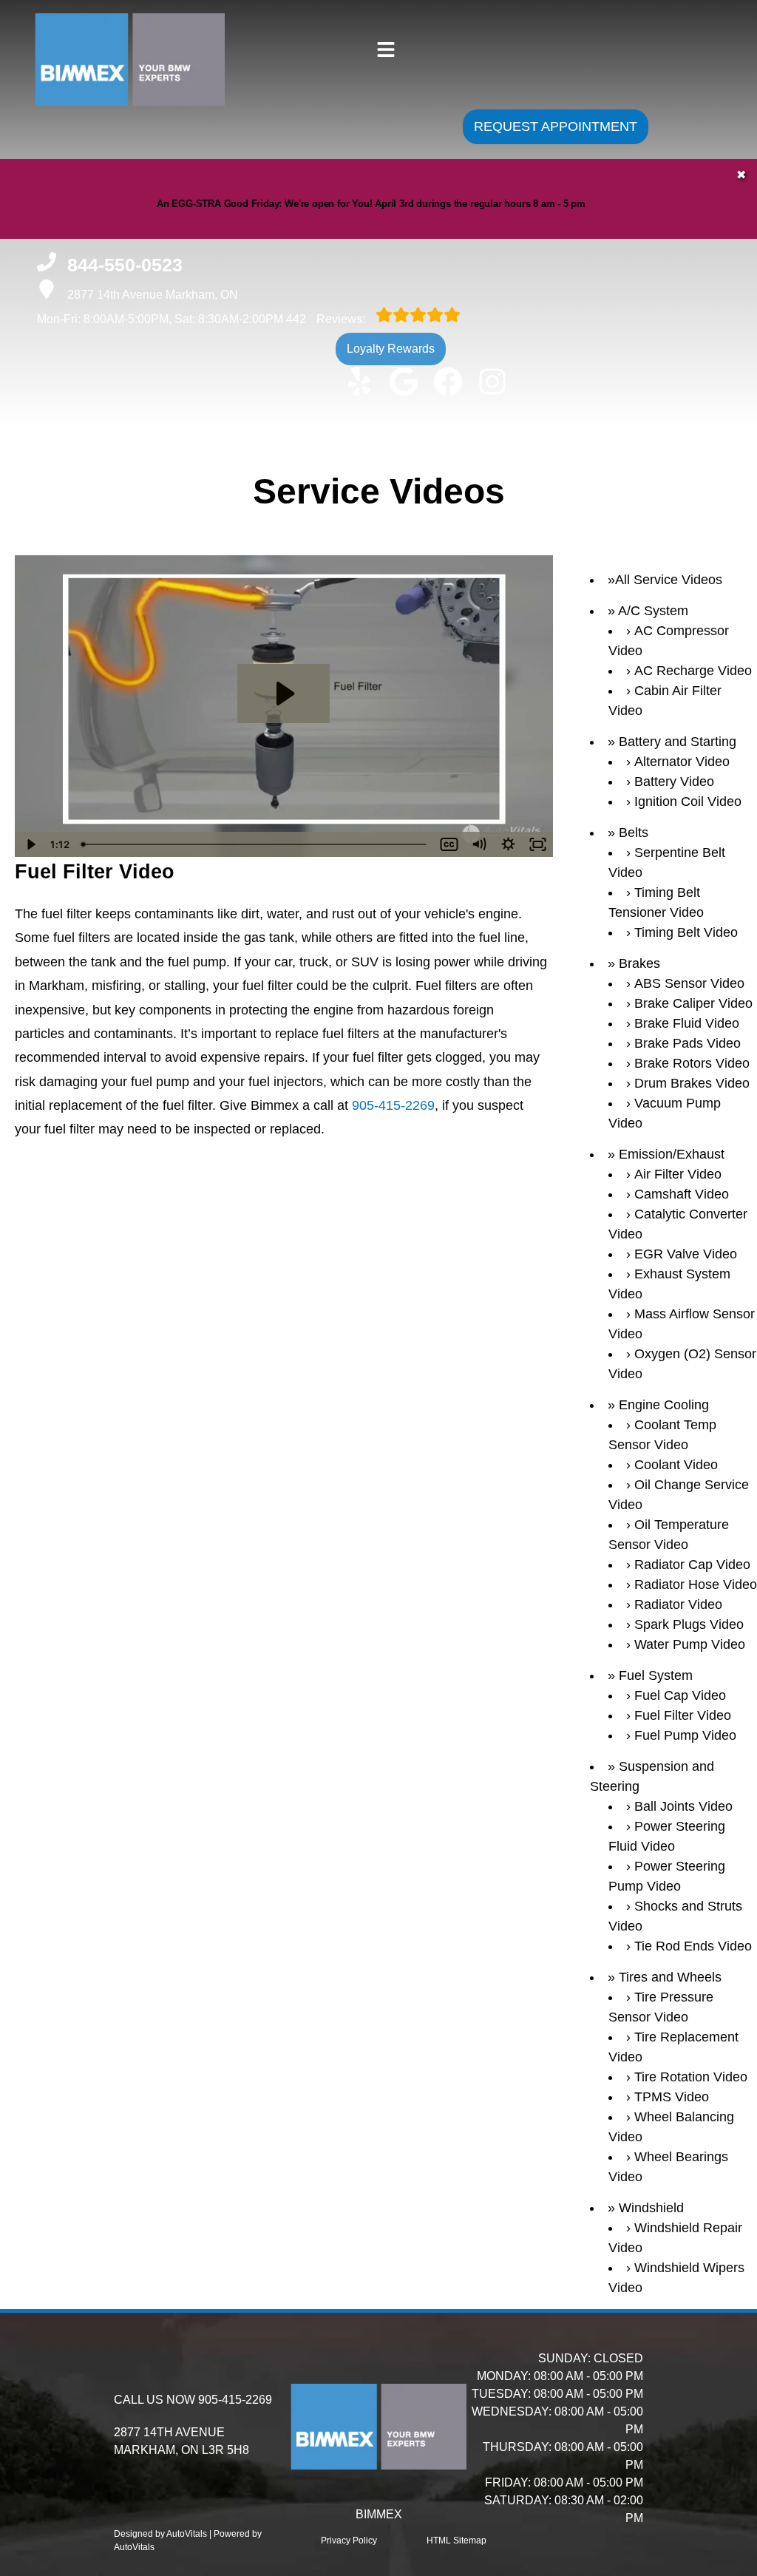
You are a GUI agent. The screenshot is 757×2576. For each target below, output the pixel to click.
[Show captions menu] (449, 844)
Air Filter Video (678, 1174)
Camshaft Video (682, 1194)
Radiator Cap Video (692, 1565)
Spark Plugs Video (689, 1624)
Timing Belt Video (686, 932)
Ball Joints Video (683, 1806)
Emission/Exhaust (672, 1154)
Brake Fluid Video (687, 1023)
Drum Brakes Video (692, 1083)
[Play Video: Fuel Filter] (284, 694)
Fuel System (656, 1675)
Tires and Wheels (670, 1977)
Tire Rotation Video (691, 2077)
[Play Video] (30, 844)
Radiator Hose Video (696, 1584)
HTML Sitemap (456, 2541)
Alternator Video (682, 762)
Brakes (639, 963)
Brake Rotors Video (692, 1063)
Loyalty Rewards (391, 349)
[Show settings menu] (509, 844)
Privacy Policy (349, 2541)
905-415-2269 (393, 1105)
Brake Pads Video (688, 1043)
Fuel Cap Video (680, 1695)
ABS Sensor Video (689, 983)
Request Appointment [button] (556, 126)
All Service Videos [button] (669, 580)
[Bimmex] (102, 98)
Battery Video (674, 782)
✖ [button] (741, 175)
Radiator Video (678, 1604)
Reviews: (327, 319)
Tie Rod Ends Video (693, 1946)
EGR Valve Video (686, 1254)
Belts (634, 833)
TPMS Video (672, 2097)
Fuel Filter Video (683, 1715)
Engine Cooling (664, 1405)
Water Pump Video (690, 1644)
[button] (359, 382)
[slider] (255, 844)
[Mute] (479, 844)
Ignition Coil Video (688, 801)
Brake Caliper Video (693, 1003)
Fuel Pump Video (685, 1735)
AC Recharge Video (693, 671)
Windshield (651, 2208)
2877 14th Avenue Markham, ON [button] (153, 295)
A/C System (653, 611)
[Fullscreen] (538, 844)
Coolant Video (676, 1465)
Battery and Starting (678, 742)
